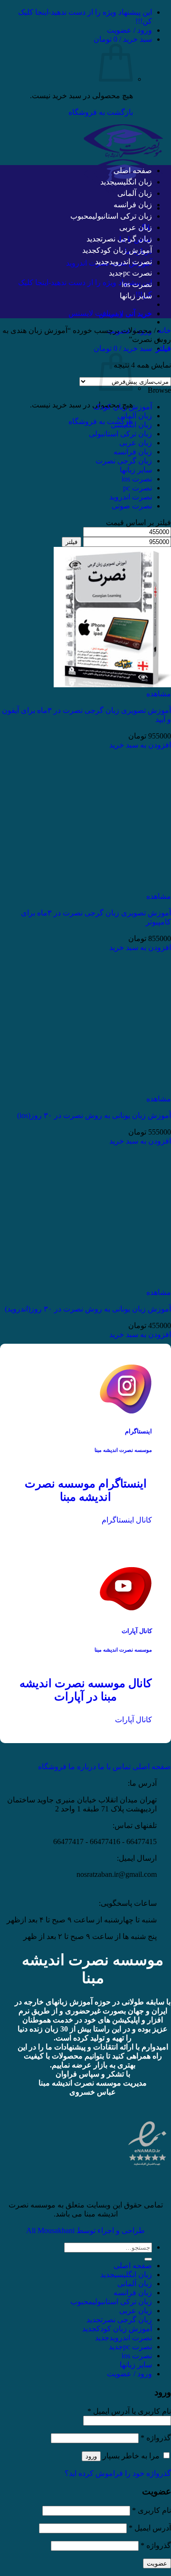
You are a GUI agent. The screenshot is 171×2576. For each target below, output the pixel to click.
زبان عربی (136, 227)
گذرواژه (156, 2438)
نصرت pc (138, 273)
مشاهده (159, 694)
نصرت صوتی (132, 506)
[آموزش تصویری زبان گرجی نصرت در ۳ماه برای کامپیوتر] (112, 887)
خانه (164, 330)
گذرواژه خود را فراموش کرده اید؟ (118, 2473)
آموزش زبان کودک (124, 250)
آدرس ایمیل (150, 2528)
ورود (91, 2456)
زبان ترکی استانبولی (122, 216)
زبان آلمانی (135, 193)
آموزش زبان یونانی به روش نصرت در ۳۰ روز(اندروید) (88, 1309)
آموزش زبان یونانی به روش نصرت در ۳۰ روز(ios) (94, 1115)
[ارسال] (148, 2259)
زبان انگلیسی (133, 182)
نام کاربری (152, 2510)
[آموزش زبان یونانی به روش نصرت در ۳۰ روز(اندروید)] (112, 1283)
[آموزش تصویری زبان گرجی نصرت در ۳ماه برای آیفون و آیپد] (112, 685)
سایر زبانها (136, 296)
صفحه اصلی (133, 171)
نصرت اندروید (131, 262)
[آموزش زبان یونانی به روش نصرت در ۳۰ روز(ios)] (112, 1090)
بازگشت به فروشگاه (101, 112)
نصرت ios (137, 284)
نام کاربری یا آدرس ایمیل (129, 2411)
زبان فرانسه (133, 205)
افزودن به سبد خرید (140, 745)
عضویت (157, 2563)
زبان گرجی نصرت (126, 239)
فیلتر (71, 542)
